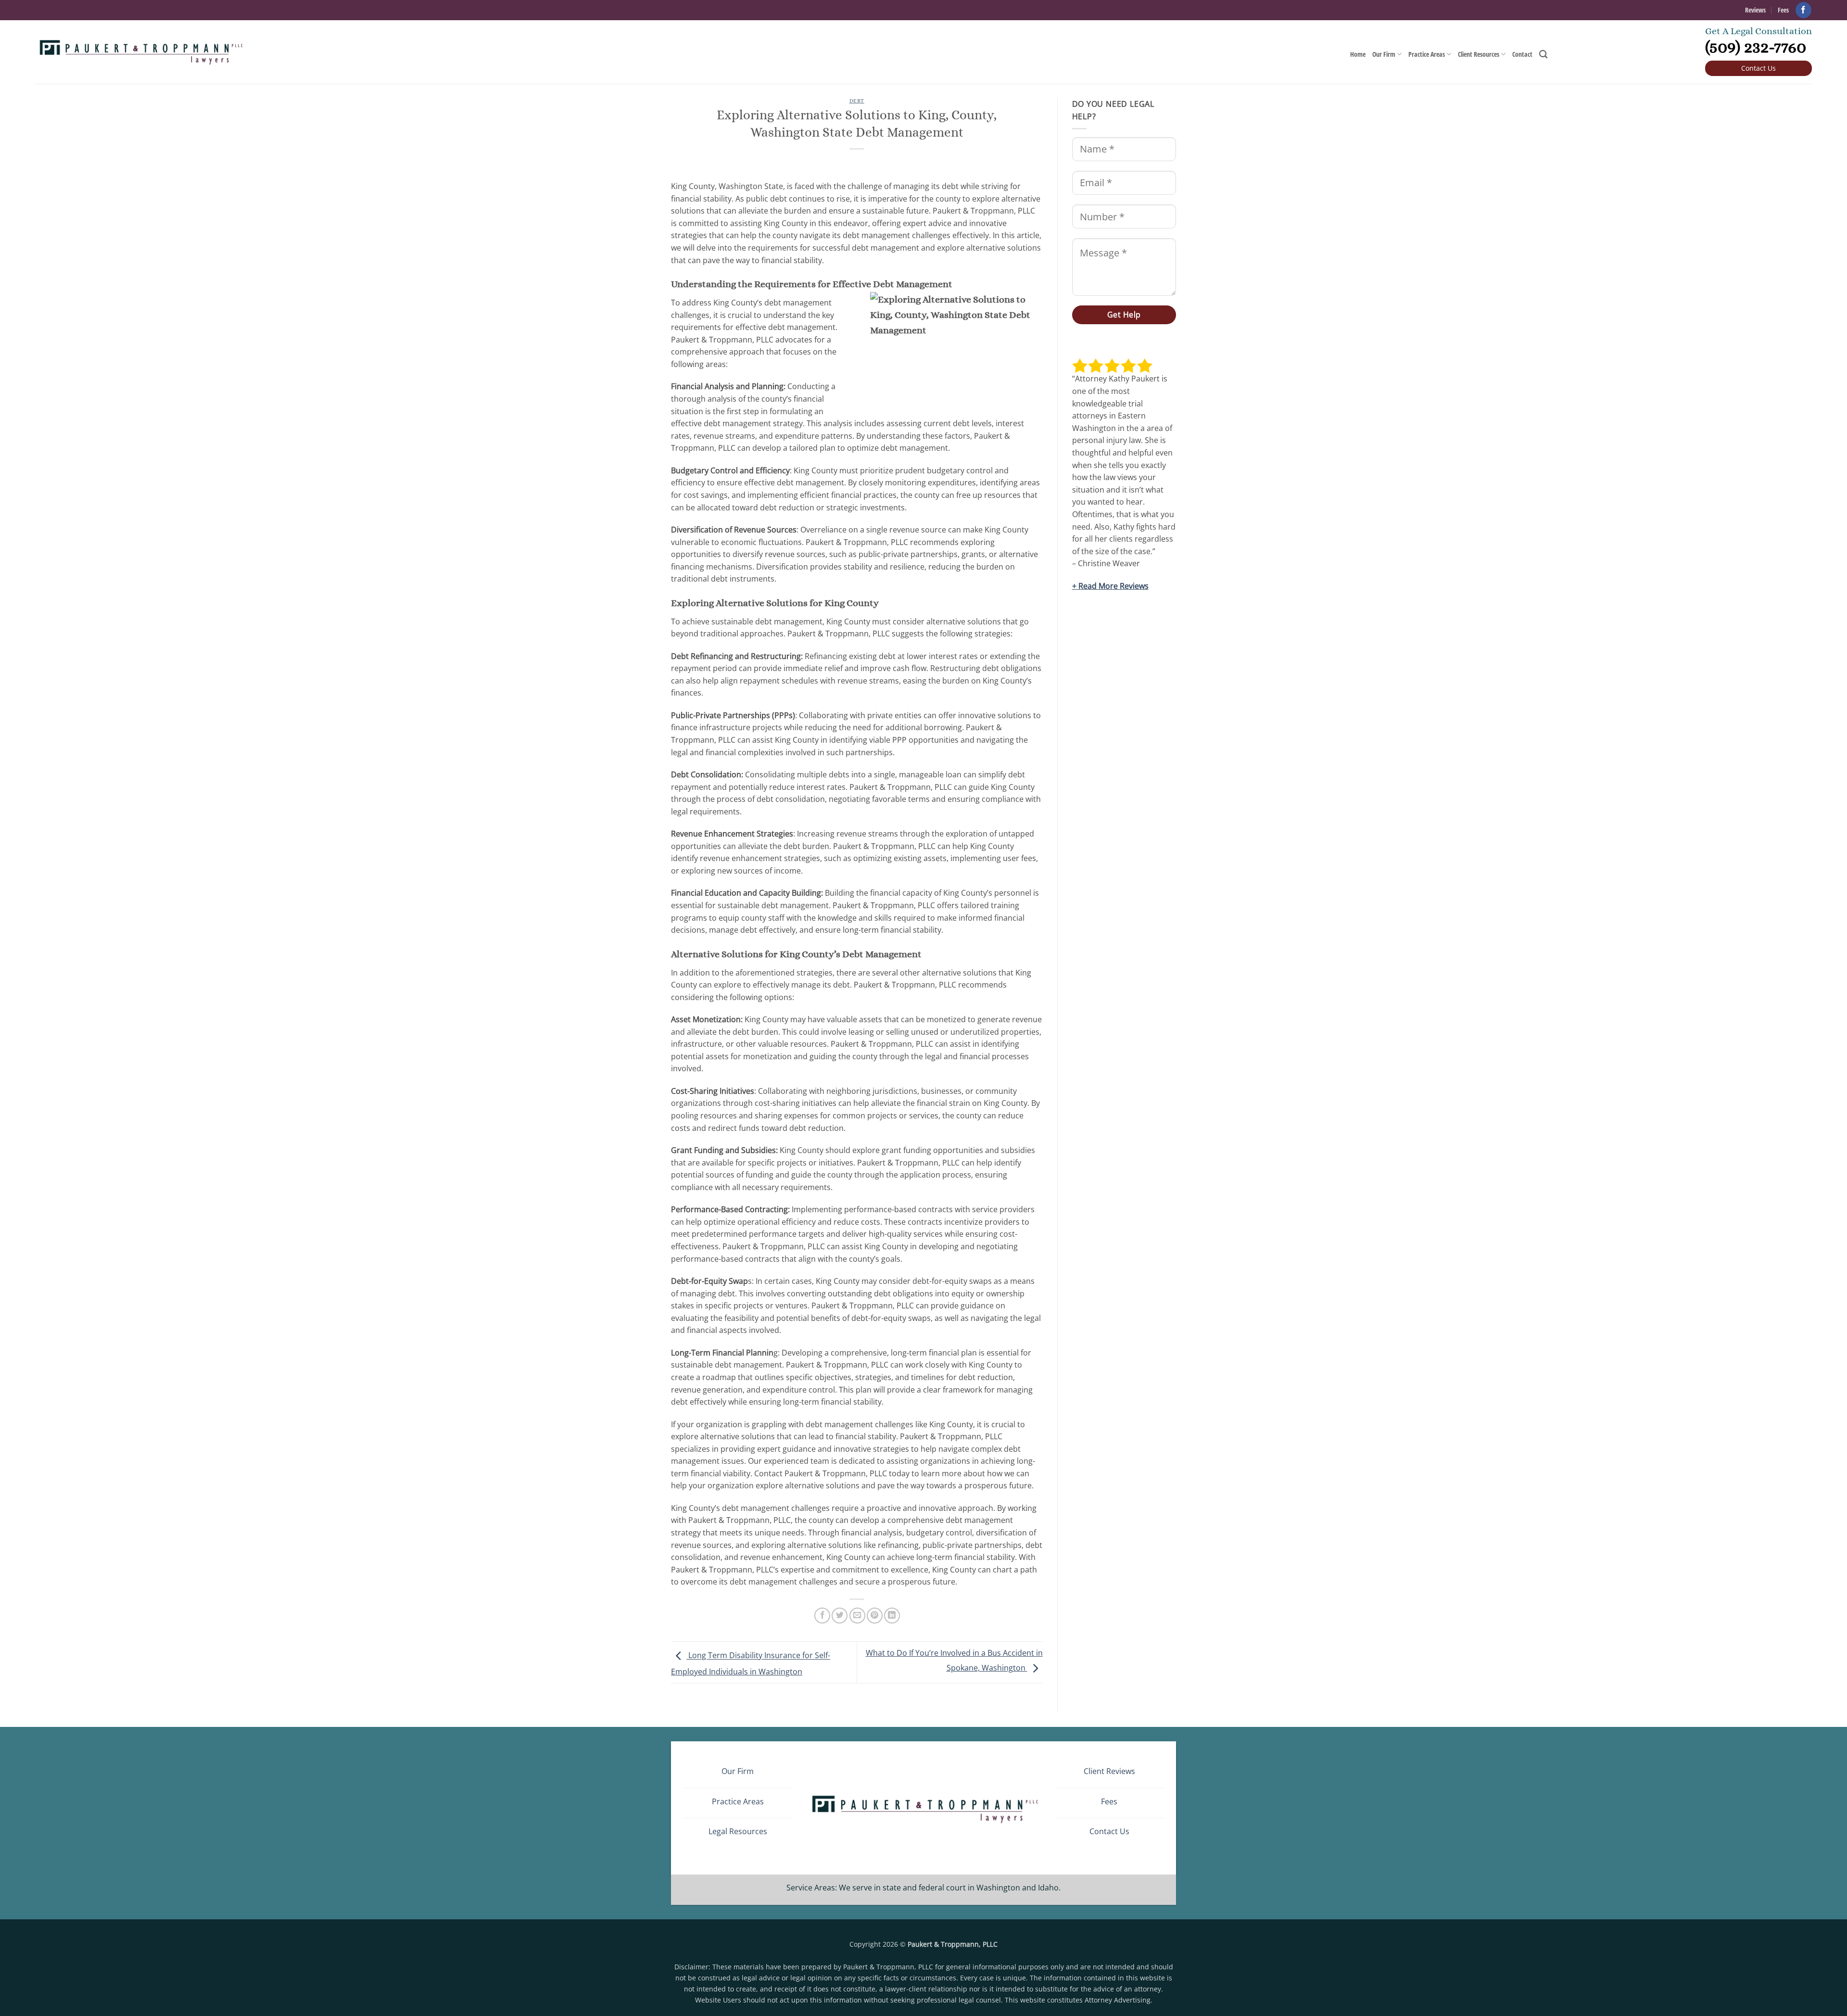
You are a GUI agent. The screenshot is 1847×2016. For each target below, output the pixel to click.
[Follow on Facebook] (1803, 10)
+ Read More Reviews (1110, 586)
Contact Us (1758, 68)
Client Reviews (1109, 1771)
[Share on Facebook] (822, 1616)
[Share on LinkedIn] (892, 1616)
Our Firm (1384, 54)
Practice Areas (1427, 54)
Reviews (1755, 10)
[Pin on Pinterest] (875, 1616)
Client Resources (1479, 54)
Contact (1522, 54)
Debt (857, 101)
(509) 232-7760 (1756, 47)
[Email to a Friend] (857, 1616)
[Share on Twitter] (840, 1616)
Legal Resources (738, 1831)
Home (1358, 54)
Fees (1783, 10)
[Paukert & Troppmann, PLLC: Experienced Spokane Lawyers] (140, 52)
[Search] (1543, 55)
